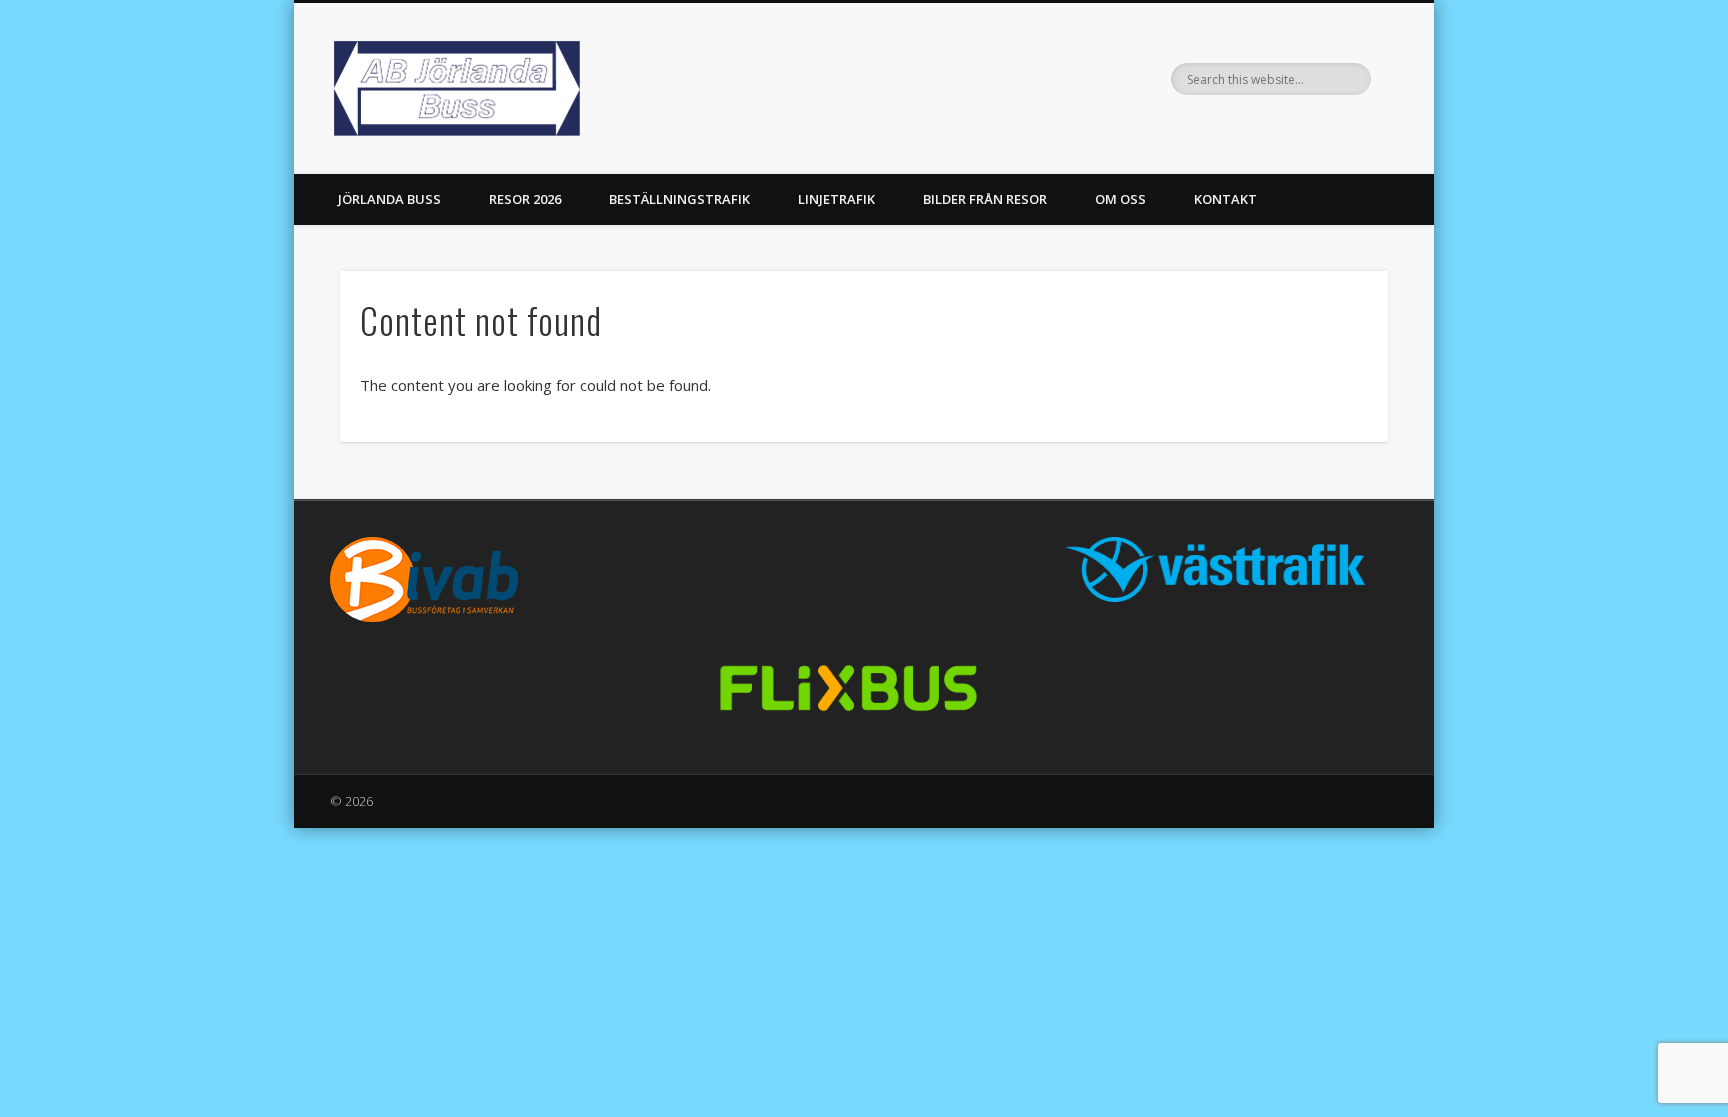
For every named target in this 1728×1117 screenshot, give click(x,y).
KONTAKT (1225, 199)
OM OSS (1120, 199)
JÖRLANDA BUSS (389, 199)
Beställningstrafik (679, 199)
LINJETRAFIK (836, 199)
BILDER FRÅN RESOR (985, 199)
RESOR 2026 (525, 199)
